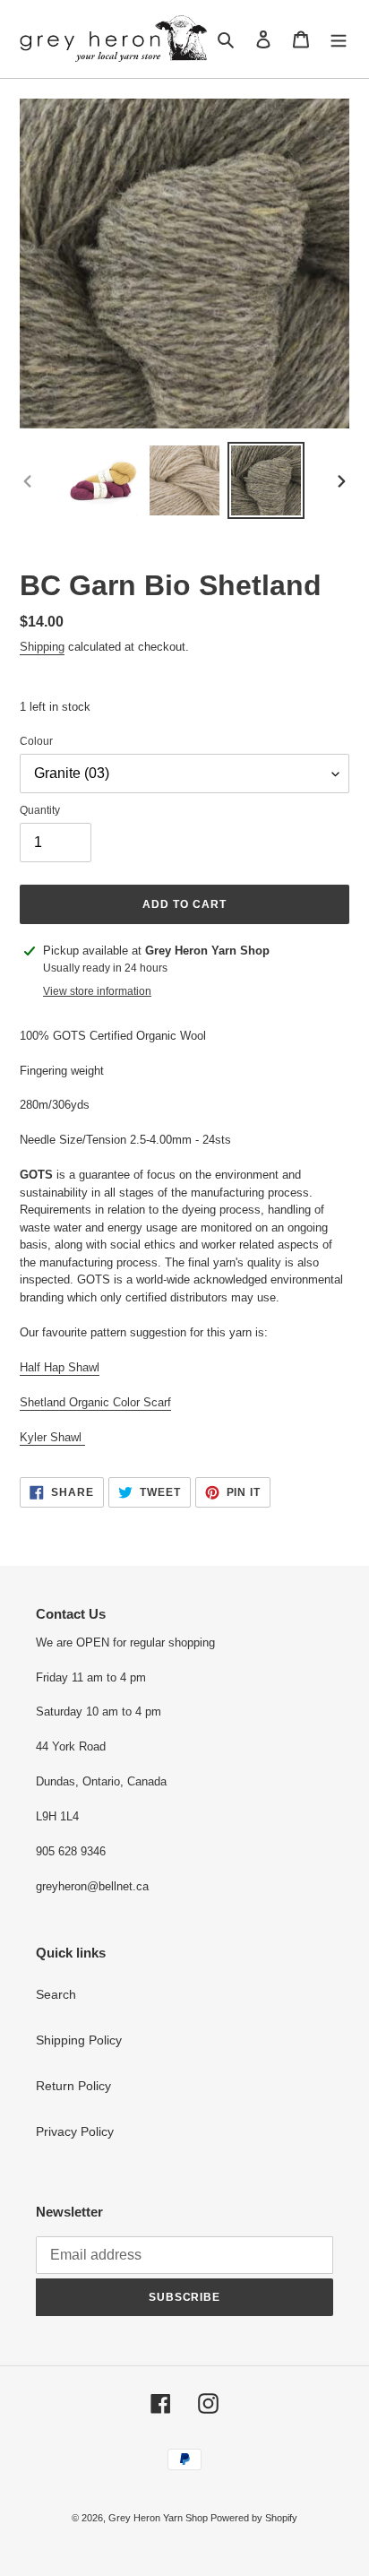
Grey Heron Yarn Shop (159, 2518)
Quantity (40, 810)
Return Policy (73, 2086)
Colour (36, 741)
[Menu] (339, 39)
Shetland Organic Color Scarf (95, 1402)
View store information (97, 991)
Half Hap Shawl (60, 1367)
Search (56, 1994)
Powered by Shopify (254, 2518)
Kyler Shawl (52, 1437)
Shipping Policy (79, 2040)
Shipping (42, 647)
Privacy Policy (75, 2131)
